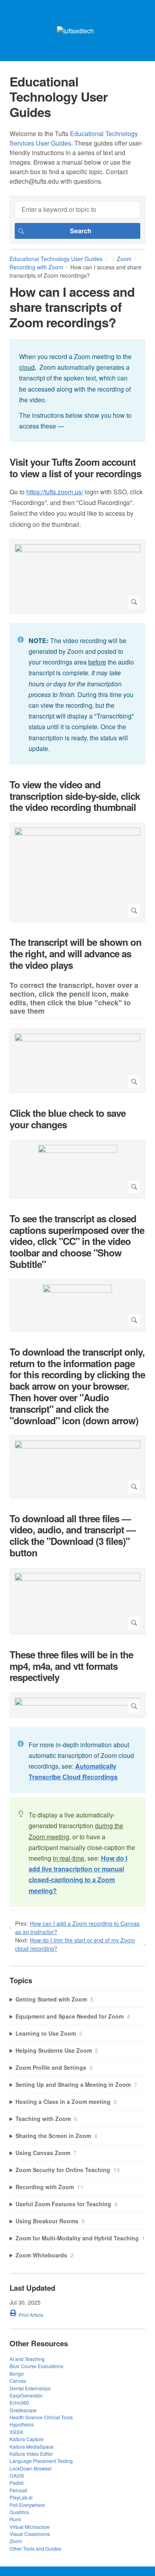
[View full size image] (77, 576)
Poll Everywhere (27, 2505)
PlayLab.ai (21, 2497)
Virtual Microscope (30, 2527)
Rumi (15, 2519)
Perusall (18, 2490)
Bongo (17, 2373)
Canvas (18, 2381)
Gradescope (23, 2410)
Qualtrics (19, 2512)
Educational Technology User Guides (56, 259)
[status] (77, 391)
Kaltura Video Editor (31, 2454)
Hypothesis (22, 2424)
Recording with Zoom (36, 267)
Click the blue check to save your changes (68, 1119)
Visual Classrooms (30, 2534)
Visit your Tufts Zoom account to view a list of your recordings (75, 468)
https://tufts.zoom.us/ (55, 492)
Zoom (124, 259)
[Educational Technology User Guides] (75, 31)
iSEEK (16, 2432)
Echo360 (19, 2402)
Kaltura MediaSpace (32, 2446)
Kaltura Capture (27, 2439)
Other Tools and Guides (35, 2548)
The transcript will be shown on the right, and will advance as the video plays (76, 953)
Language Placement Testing (41, 2461)
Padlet (16, 2483)
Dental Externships (30, 2388)
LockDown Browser (31, 2468)
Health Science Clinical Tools (41, 2417)
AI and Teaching (27, 2359)
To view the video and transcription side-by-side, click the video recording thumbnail (75, 796)
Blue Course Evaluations (36, 2366)
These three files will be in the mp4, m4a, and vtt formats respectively (71, 1666)
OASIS (17, 2475)
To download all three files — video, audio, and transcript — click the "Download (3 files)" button (73, 1536)
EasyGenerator (26, 2395)
